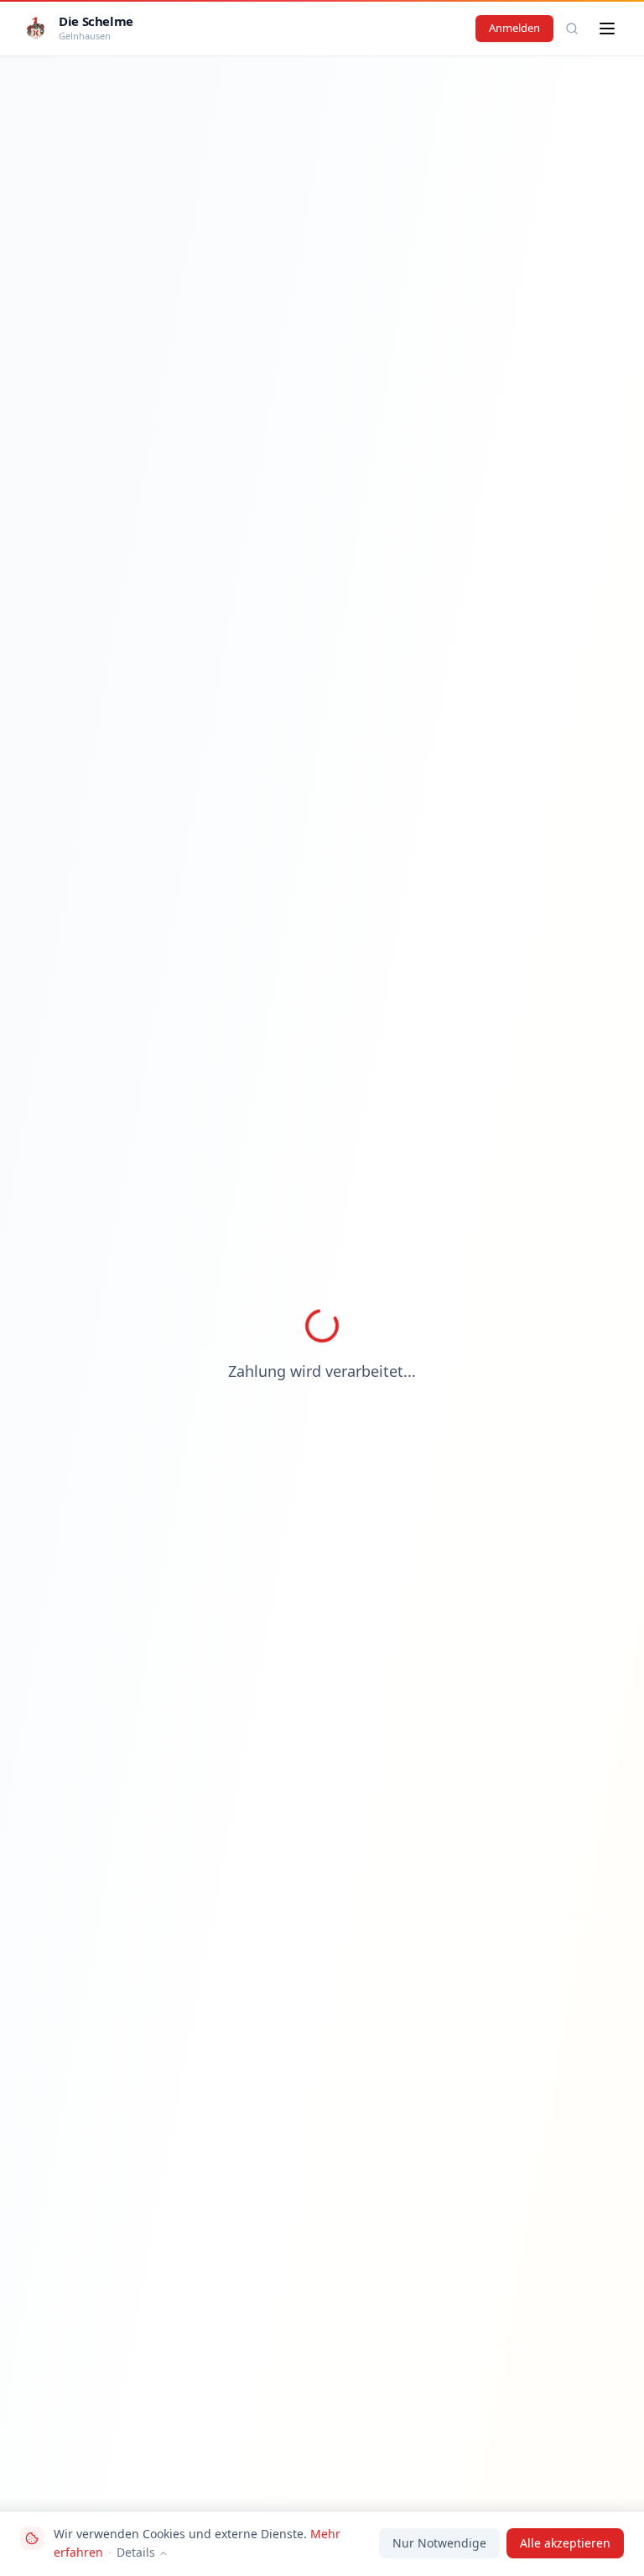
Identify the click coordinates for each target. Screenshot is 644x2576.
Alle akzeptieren (565, 2543)
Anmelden (514, 28)
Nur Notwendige (439, 2543)
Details (136, 2552)
